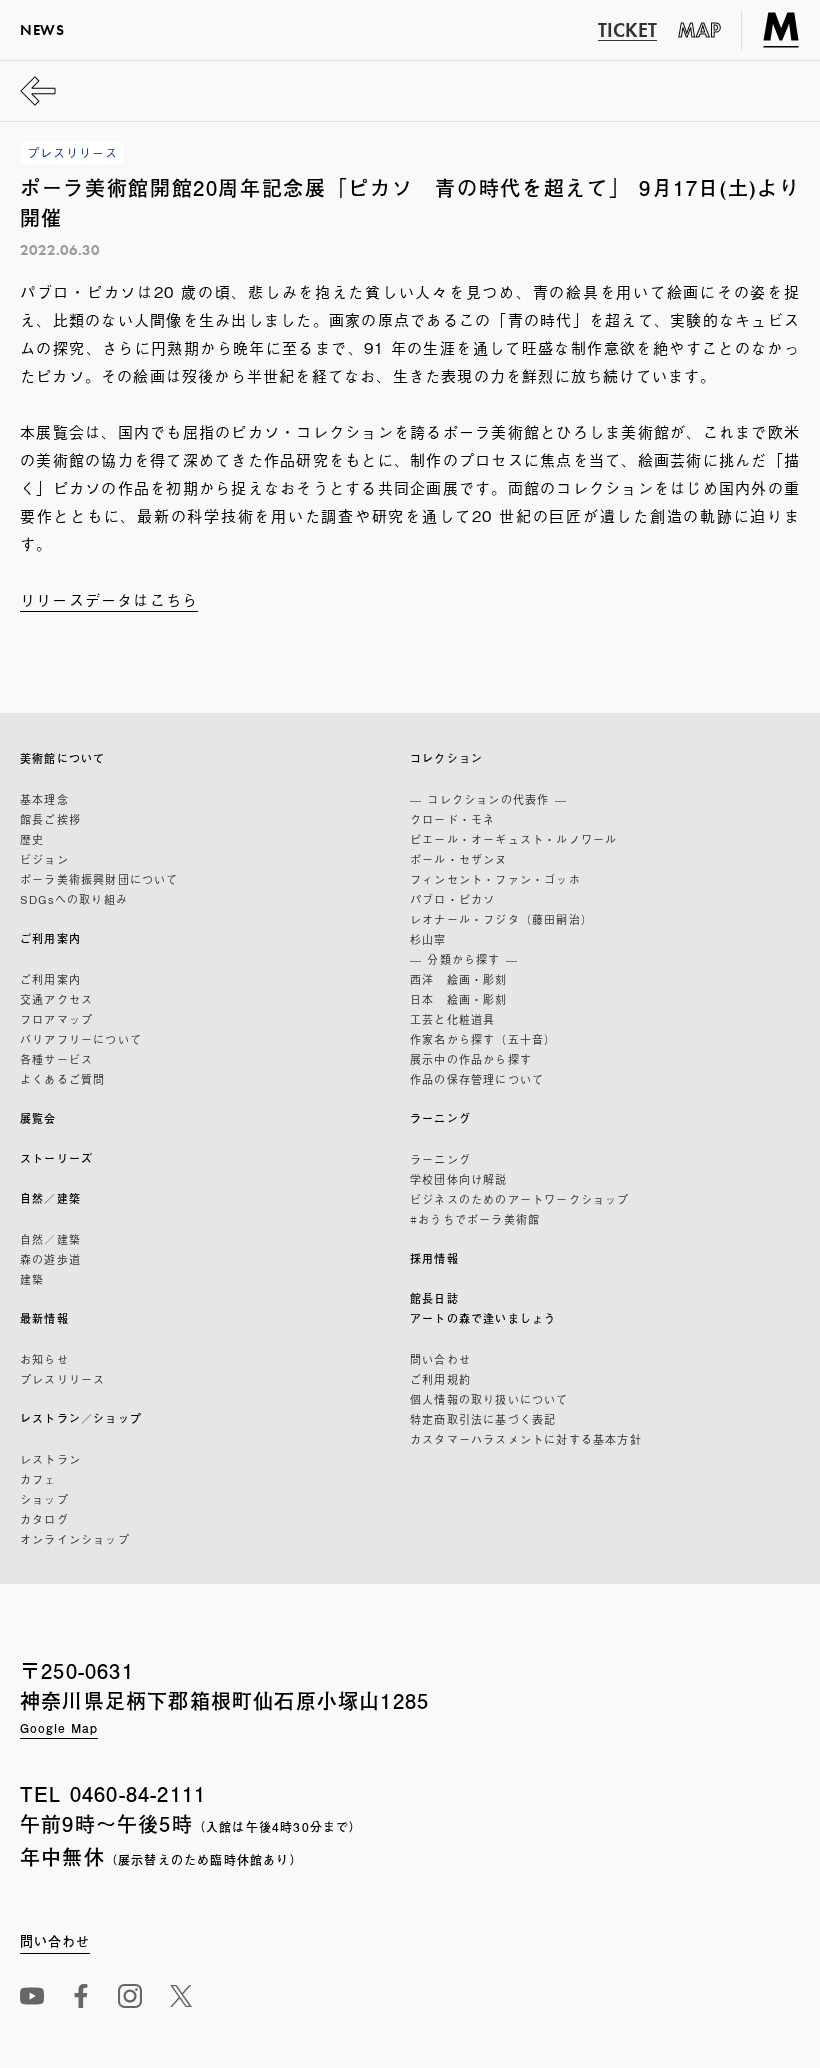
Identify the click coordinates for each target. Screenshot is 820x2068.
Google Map (59, 1728)
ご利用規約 (440, 1379)
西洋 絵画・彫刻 (459, 979)
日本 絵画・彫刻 (459, 999)
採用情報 (434, 1258)
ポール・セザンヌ (459, 859)
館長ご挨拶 (50, 819)
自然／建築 (50, 1198)
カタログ (44, 1519)
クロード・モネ (452, 819)
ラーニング (440, 1118)
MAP (700, 30)
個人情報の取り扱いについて (489, 1399)
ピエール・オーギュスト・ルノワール (513, 839)
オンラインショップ (75, 1539)
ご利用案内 (50, 938)
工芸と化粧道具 (452, 1019)
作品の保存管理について (477, 1079)
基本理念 (44, 799)
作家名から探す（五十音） (483, 1039)
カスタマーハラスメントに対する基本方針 (526, 1439)
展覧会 (38, 1118)
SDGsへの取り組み (74, 899)
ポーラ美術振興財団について (99, 879)
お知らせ (44, 1359)
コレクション (446, 758)
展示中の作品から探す (471, 1059)
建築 (32, 1279)
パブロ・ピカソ (452, 899)
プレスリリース (62, 1379)
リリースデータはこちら (109, 599)
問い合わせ (440, 1359)
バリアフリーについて (81, 1039)
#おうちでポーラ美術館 (475, 1219)
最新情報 (44, 1318)
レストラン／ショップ (81, 1418)
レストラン (50, 1459)
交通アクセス (56, 999)
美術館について (62, 758)
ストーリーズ (56, 1158)
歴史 (32, 839)
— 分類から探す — (464, 959)
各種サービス (56, 1059)
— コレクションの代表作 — (488, 799)
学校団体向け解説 (459, 1179)
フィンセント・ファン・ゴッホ (495, 879)
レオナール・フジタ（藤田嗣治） (501, 919)
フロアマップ (56, 1019)
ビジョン (44, 859)
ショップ (44, 1499)
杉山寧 (428, 939)
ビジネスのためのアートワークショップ (520, 1199)
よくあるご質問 (62, 1079)
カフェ (38, 1479)
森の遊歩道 (50, 1259)
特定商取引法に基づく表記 (483, 1419)
